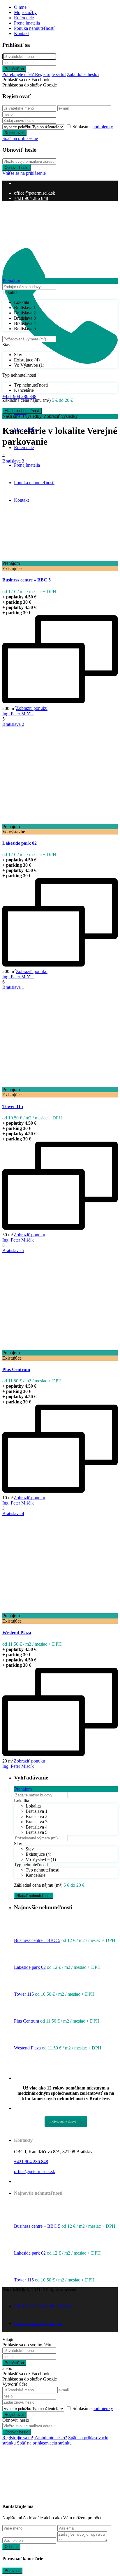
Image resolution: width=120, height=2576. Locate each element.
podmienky (103, 127)
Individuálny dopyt (63, 2121)
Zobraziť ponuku (32, 708)
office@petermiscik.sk (35, 193)
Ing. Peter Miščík (18, 714)
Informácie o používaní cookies (43, 2306)
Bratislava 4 (13, 1513)
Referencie (24, 18)
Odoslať (11, 2547)
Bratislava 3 (13, 461)
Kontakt (21, 33)
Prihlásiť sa (14, 69)
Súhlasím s (93, 127)
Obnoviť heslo (16, 168)
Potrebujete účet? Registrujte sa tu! (34, 74)
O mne (20, 7)
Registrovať (14, 133)
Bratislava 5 (13, 1250)
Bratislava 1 (13, 987)
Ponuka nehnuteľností (34, 28)
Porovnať (12, 2571)
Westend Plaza (17, 1633)
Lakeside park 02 (20, 843)
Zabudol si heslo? (83, 74)
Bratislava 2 (13, 724)
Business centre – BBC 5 (27, 580)
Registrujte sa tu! (18, 2438)
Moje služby (25, 12)
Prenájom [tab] (11, 281)
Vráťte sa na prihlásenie (24, 173)
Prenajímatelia (27, 23)
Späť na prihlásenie (20, 138)
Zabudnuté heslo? (51, 2438)
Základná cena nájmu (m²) (27, 400)
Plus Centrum (16, 1369)
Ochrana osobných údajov (38, 2323)
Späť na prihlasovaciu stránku (44, 2443)
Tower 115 (13, 1106)
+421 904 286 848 (31, 198)
